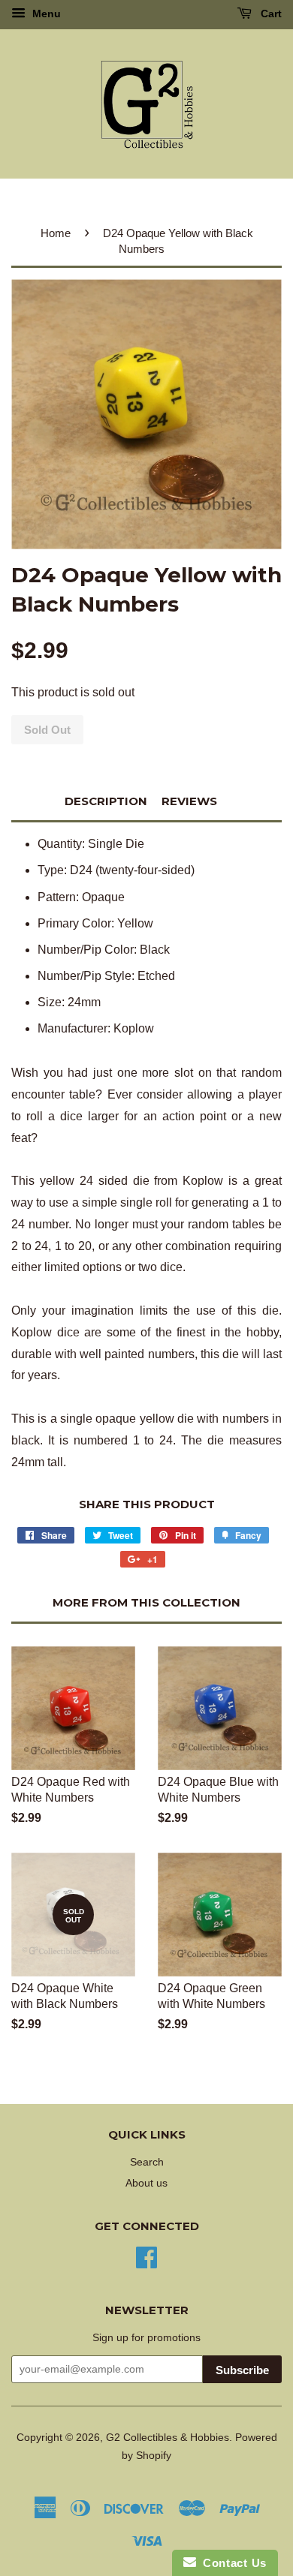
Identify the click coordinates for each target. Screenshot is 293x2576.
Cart (270, 14)
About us (146, 2183)
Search (147, 2162)
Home (56, 233)
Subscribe (242, 2370)
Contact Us (231, 2563)
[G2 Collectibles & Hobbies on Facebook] (146, 2256)
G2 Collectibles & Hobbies (168, 2438)
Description (106, 801)
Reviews (189, 801)
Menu (45, 14)
